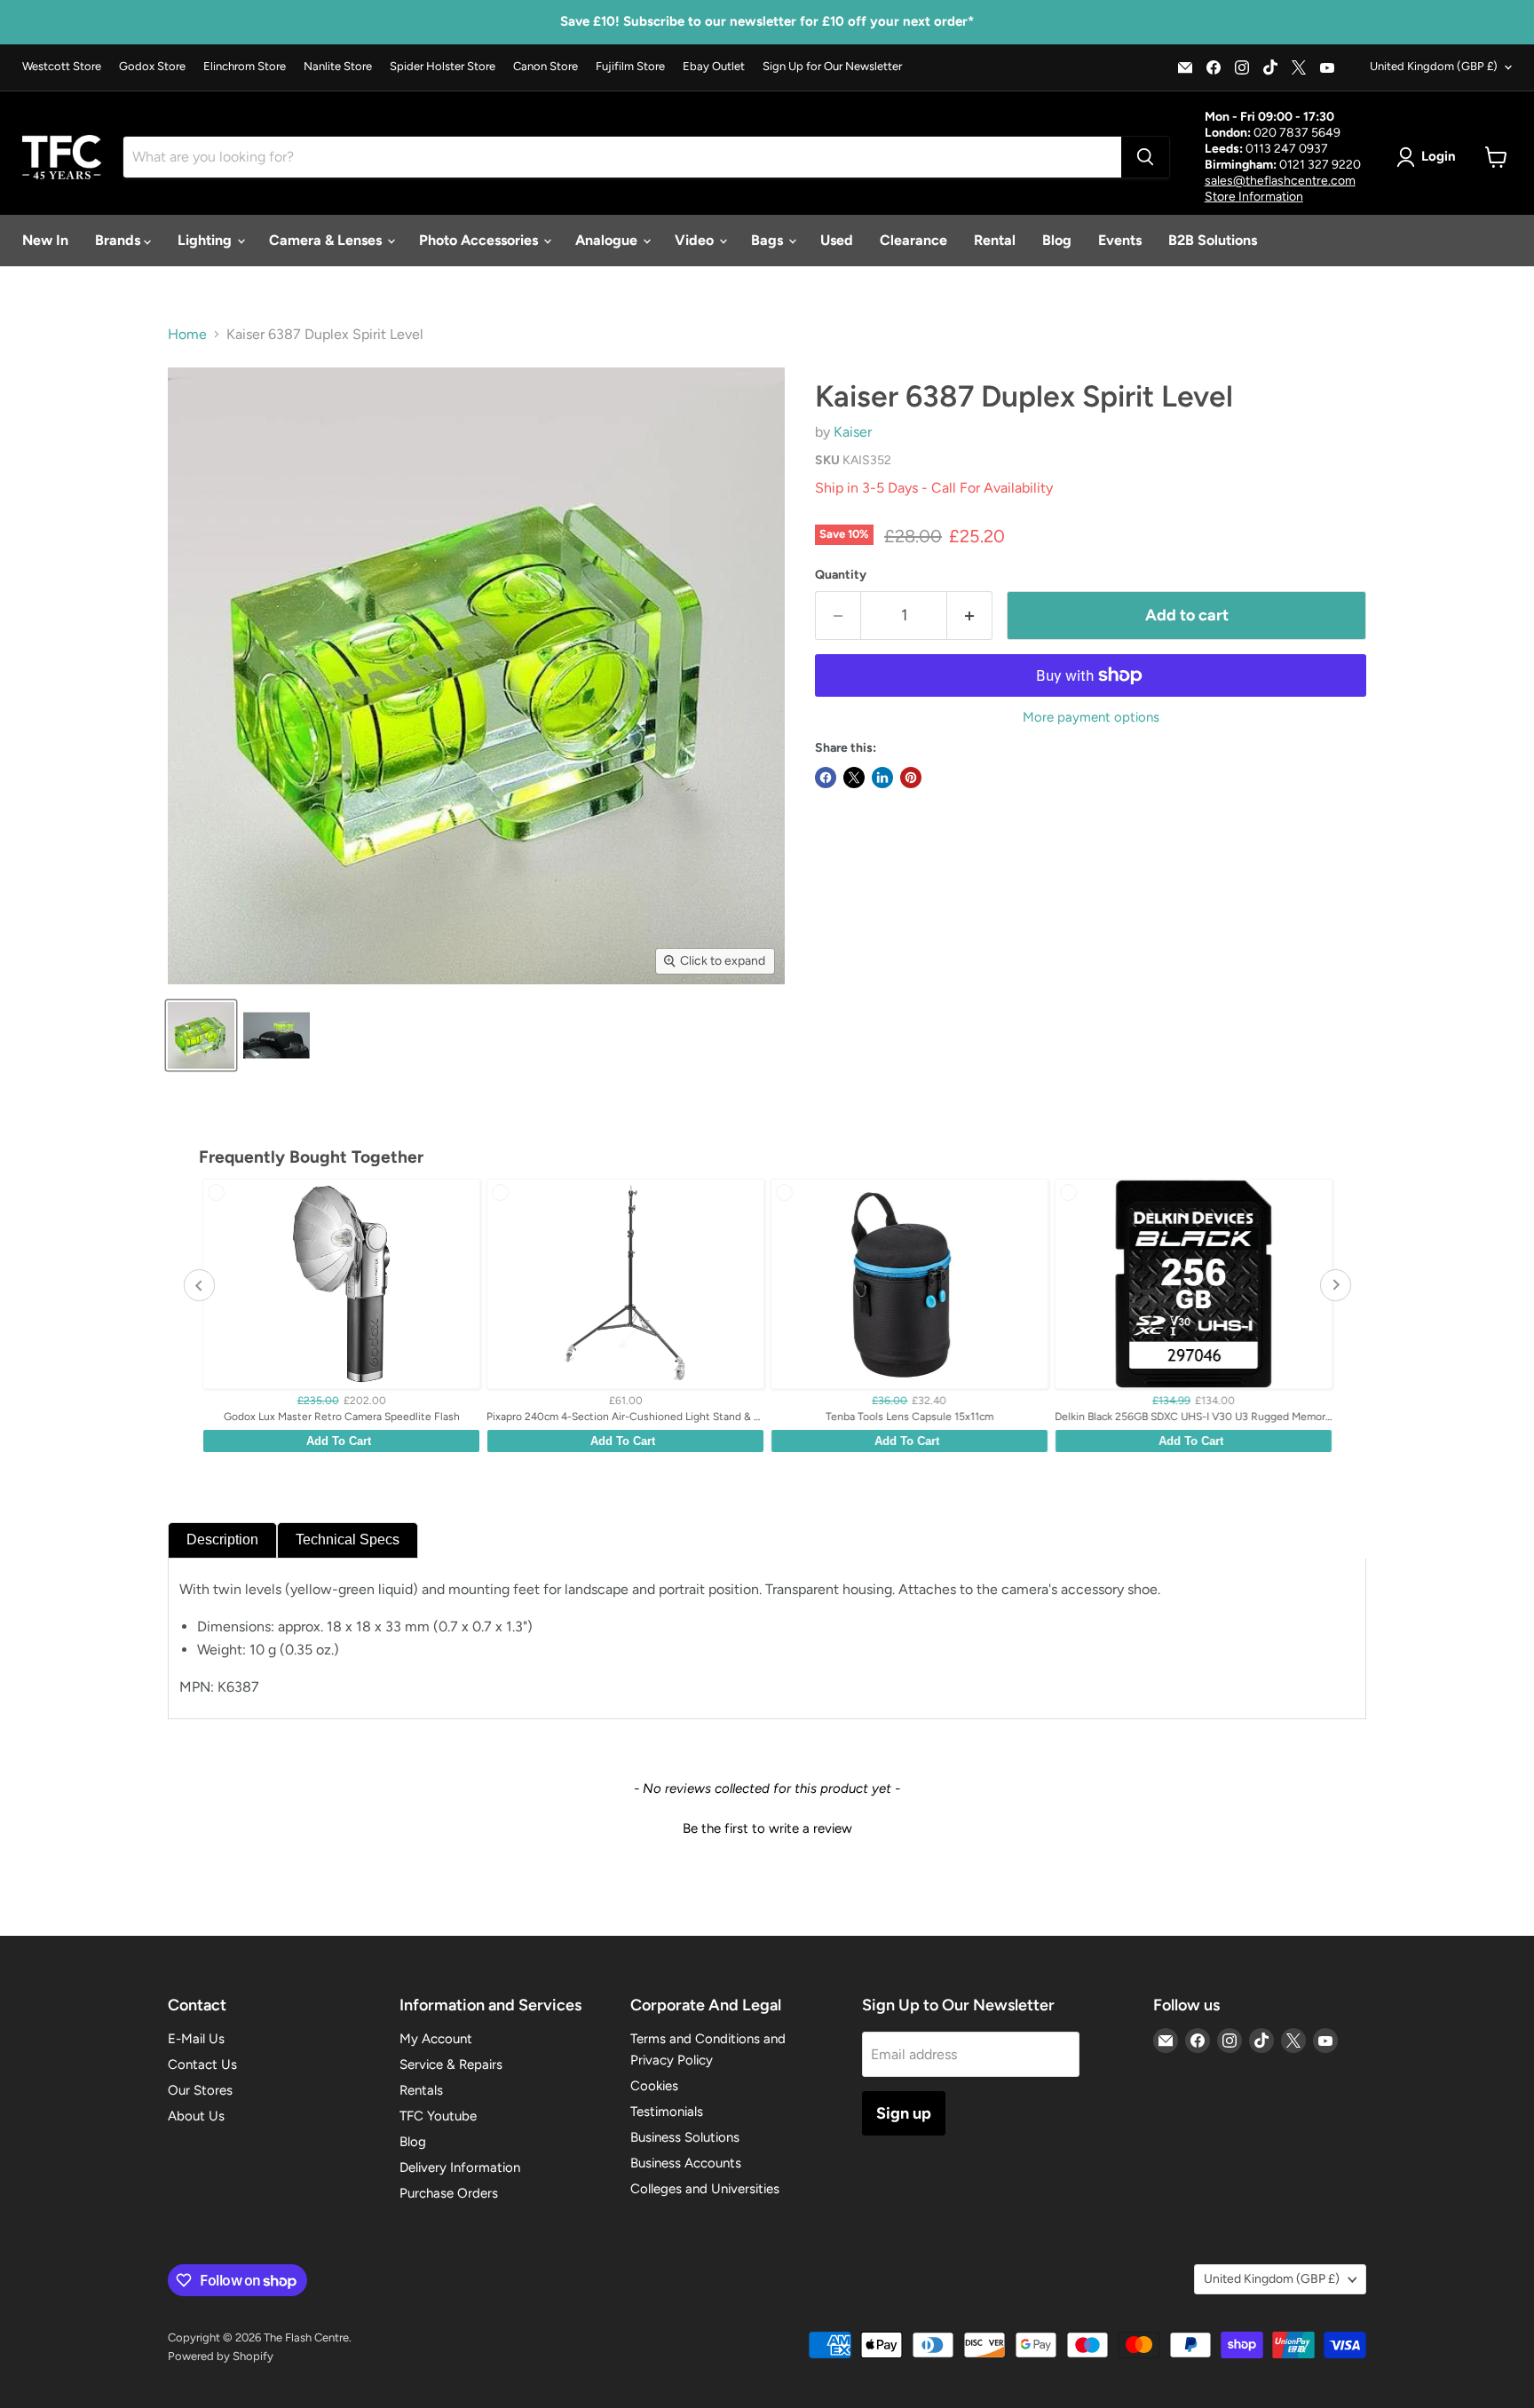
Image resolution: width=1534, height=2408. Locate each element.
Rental (995, 240)
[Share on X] (854, 778)
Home (187, 335)
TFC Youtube (438, 2116)
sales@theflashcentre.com (1280, 181)
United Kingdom (1434, 66)
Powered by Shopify (221, 2356)
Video (696, 240)
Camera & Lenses (327, 240)
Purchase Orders (449, 2193)
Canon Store (546, 67)
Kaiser (853, 432)
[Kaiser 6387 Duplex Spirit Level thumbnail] (201, 1035)
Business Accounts (686, 2163)
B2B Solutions (1213, 240)
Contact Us (202, 2065)
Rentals (421, 2090)
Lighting (206, 240)
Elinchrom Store (245, 67)
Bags (769, 240)
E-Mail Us (196, 2039)
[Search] (1145, 157)
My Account (436, 2039)
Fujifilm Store (630, 67)
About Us (196, 2116)
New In (45, 240)
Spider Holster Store (443, 67)
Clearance (913, 240)
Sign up (904, 2113)
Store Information (1254, 197)
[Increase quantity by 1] (970, 616)
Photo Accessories (480, 240)
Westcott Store (62, 67)
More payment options (1091, 718)
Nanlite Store (338, 67)
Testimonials (667, 2112)
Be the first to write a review (767, 1828)
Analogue (608, 240)
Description (222, 1540)
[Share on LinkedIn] (882, 778)
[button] (767, 1827)
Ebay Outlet (714, 67)
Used (837, 240)
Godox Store (152, 67)
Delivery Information (460, 2167)
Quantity (841, 575)
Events (1120, 240)
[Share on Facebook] (826, 778)
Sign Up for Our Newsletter (832, 67)
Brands (119, 240)
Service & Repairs (451, 2065)
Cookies (654, 2086)
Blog (1057, 240)
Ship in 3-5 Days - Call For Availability (934, 488)
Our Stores (200, 2090)
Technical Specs (348, 1540)
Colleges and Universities (705, 2189)
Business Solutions (685, 2137)
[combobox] (622, 157)
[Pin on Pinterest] (911, 778)
